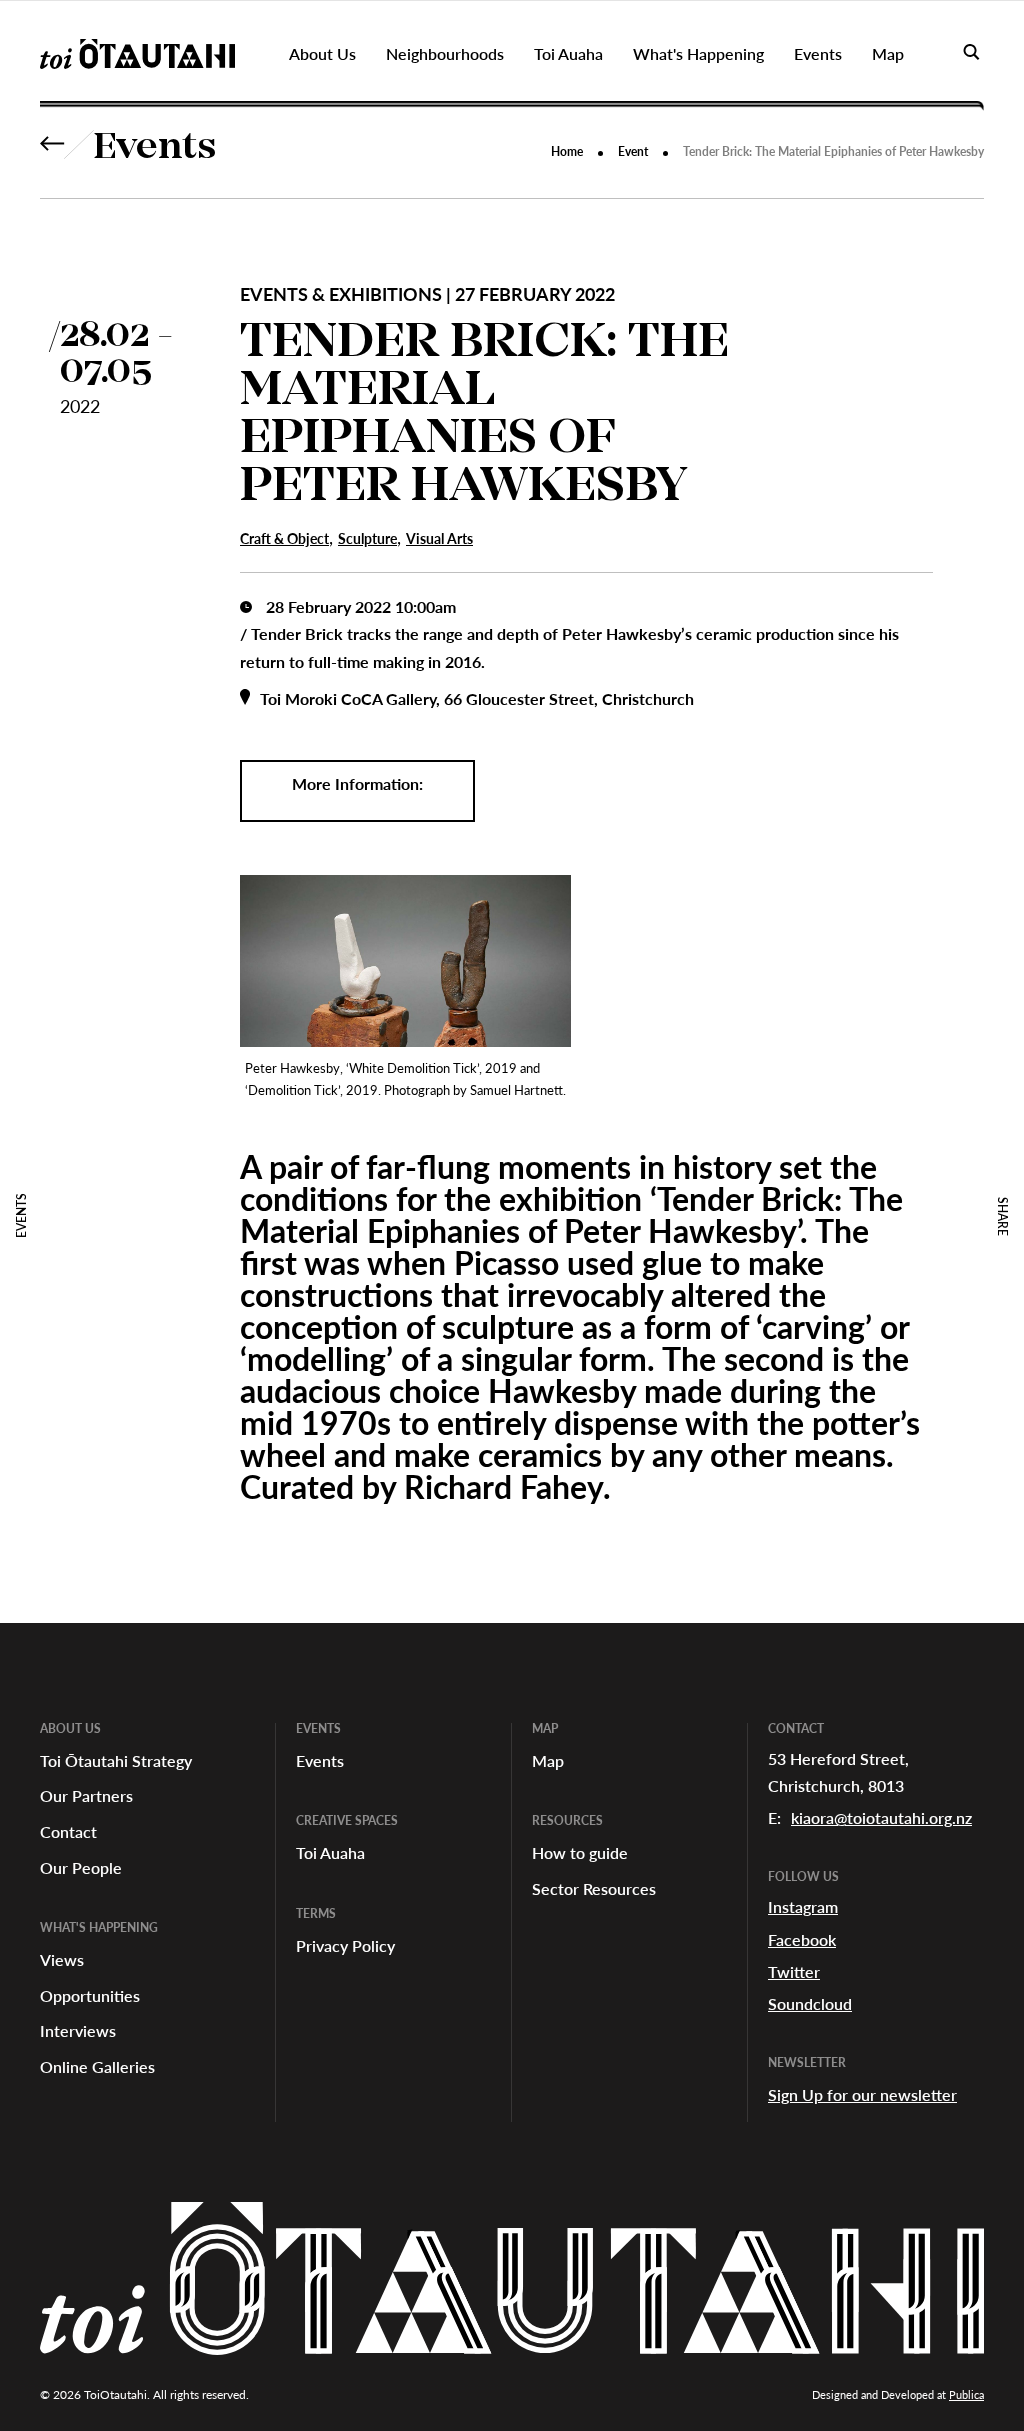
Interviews (78, 2030)
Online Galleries (97, 2066)
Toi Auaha (330, 1852)
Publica (966, 2394)
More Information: (357, 783)
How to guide (580, 1852)
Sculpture (367, 538)
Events (155, 149)
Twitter (794, 1971)
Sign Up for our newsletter (862, 2094)
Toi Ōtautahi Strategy (116, 1760)
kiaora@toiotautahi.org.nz (881, 1817)
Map (548, 1760)
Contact (68, 1831)
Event (633, 151)
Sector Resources (594, 1888)
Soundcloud (810, 2003)
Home (567, 151)
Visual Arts (439, 538)
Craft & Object (284, 538)
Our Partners (86, 1795)
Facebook (802, 1939)
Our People (81, 1867)
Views (62, 1959)
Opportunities (90, 1995)
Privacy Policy (345, 1945)
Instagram (803, 1906)
